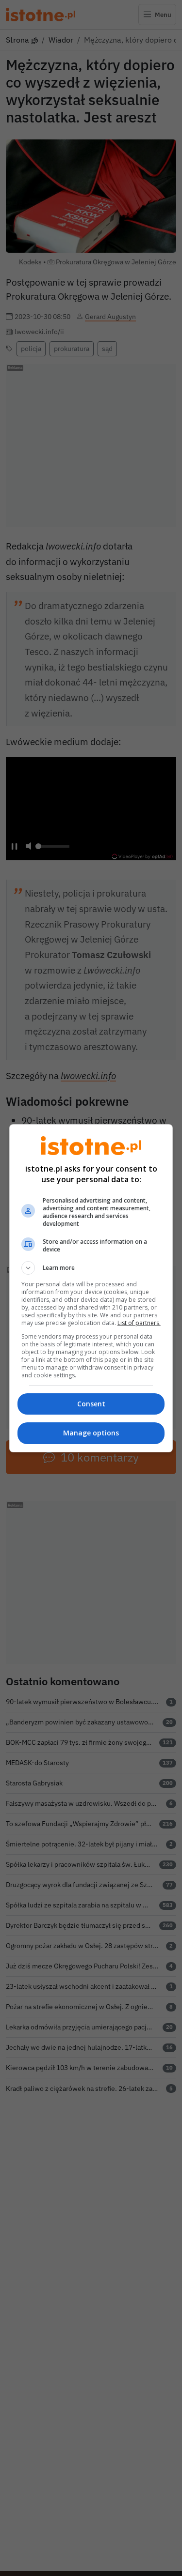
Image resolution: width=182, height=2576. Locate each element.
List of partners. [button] (139, 1323)
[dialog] (91, 1288)
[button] (91, 1268)
